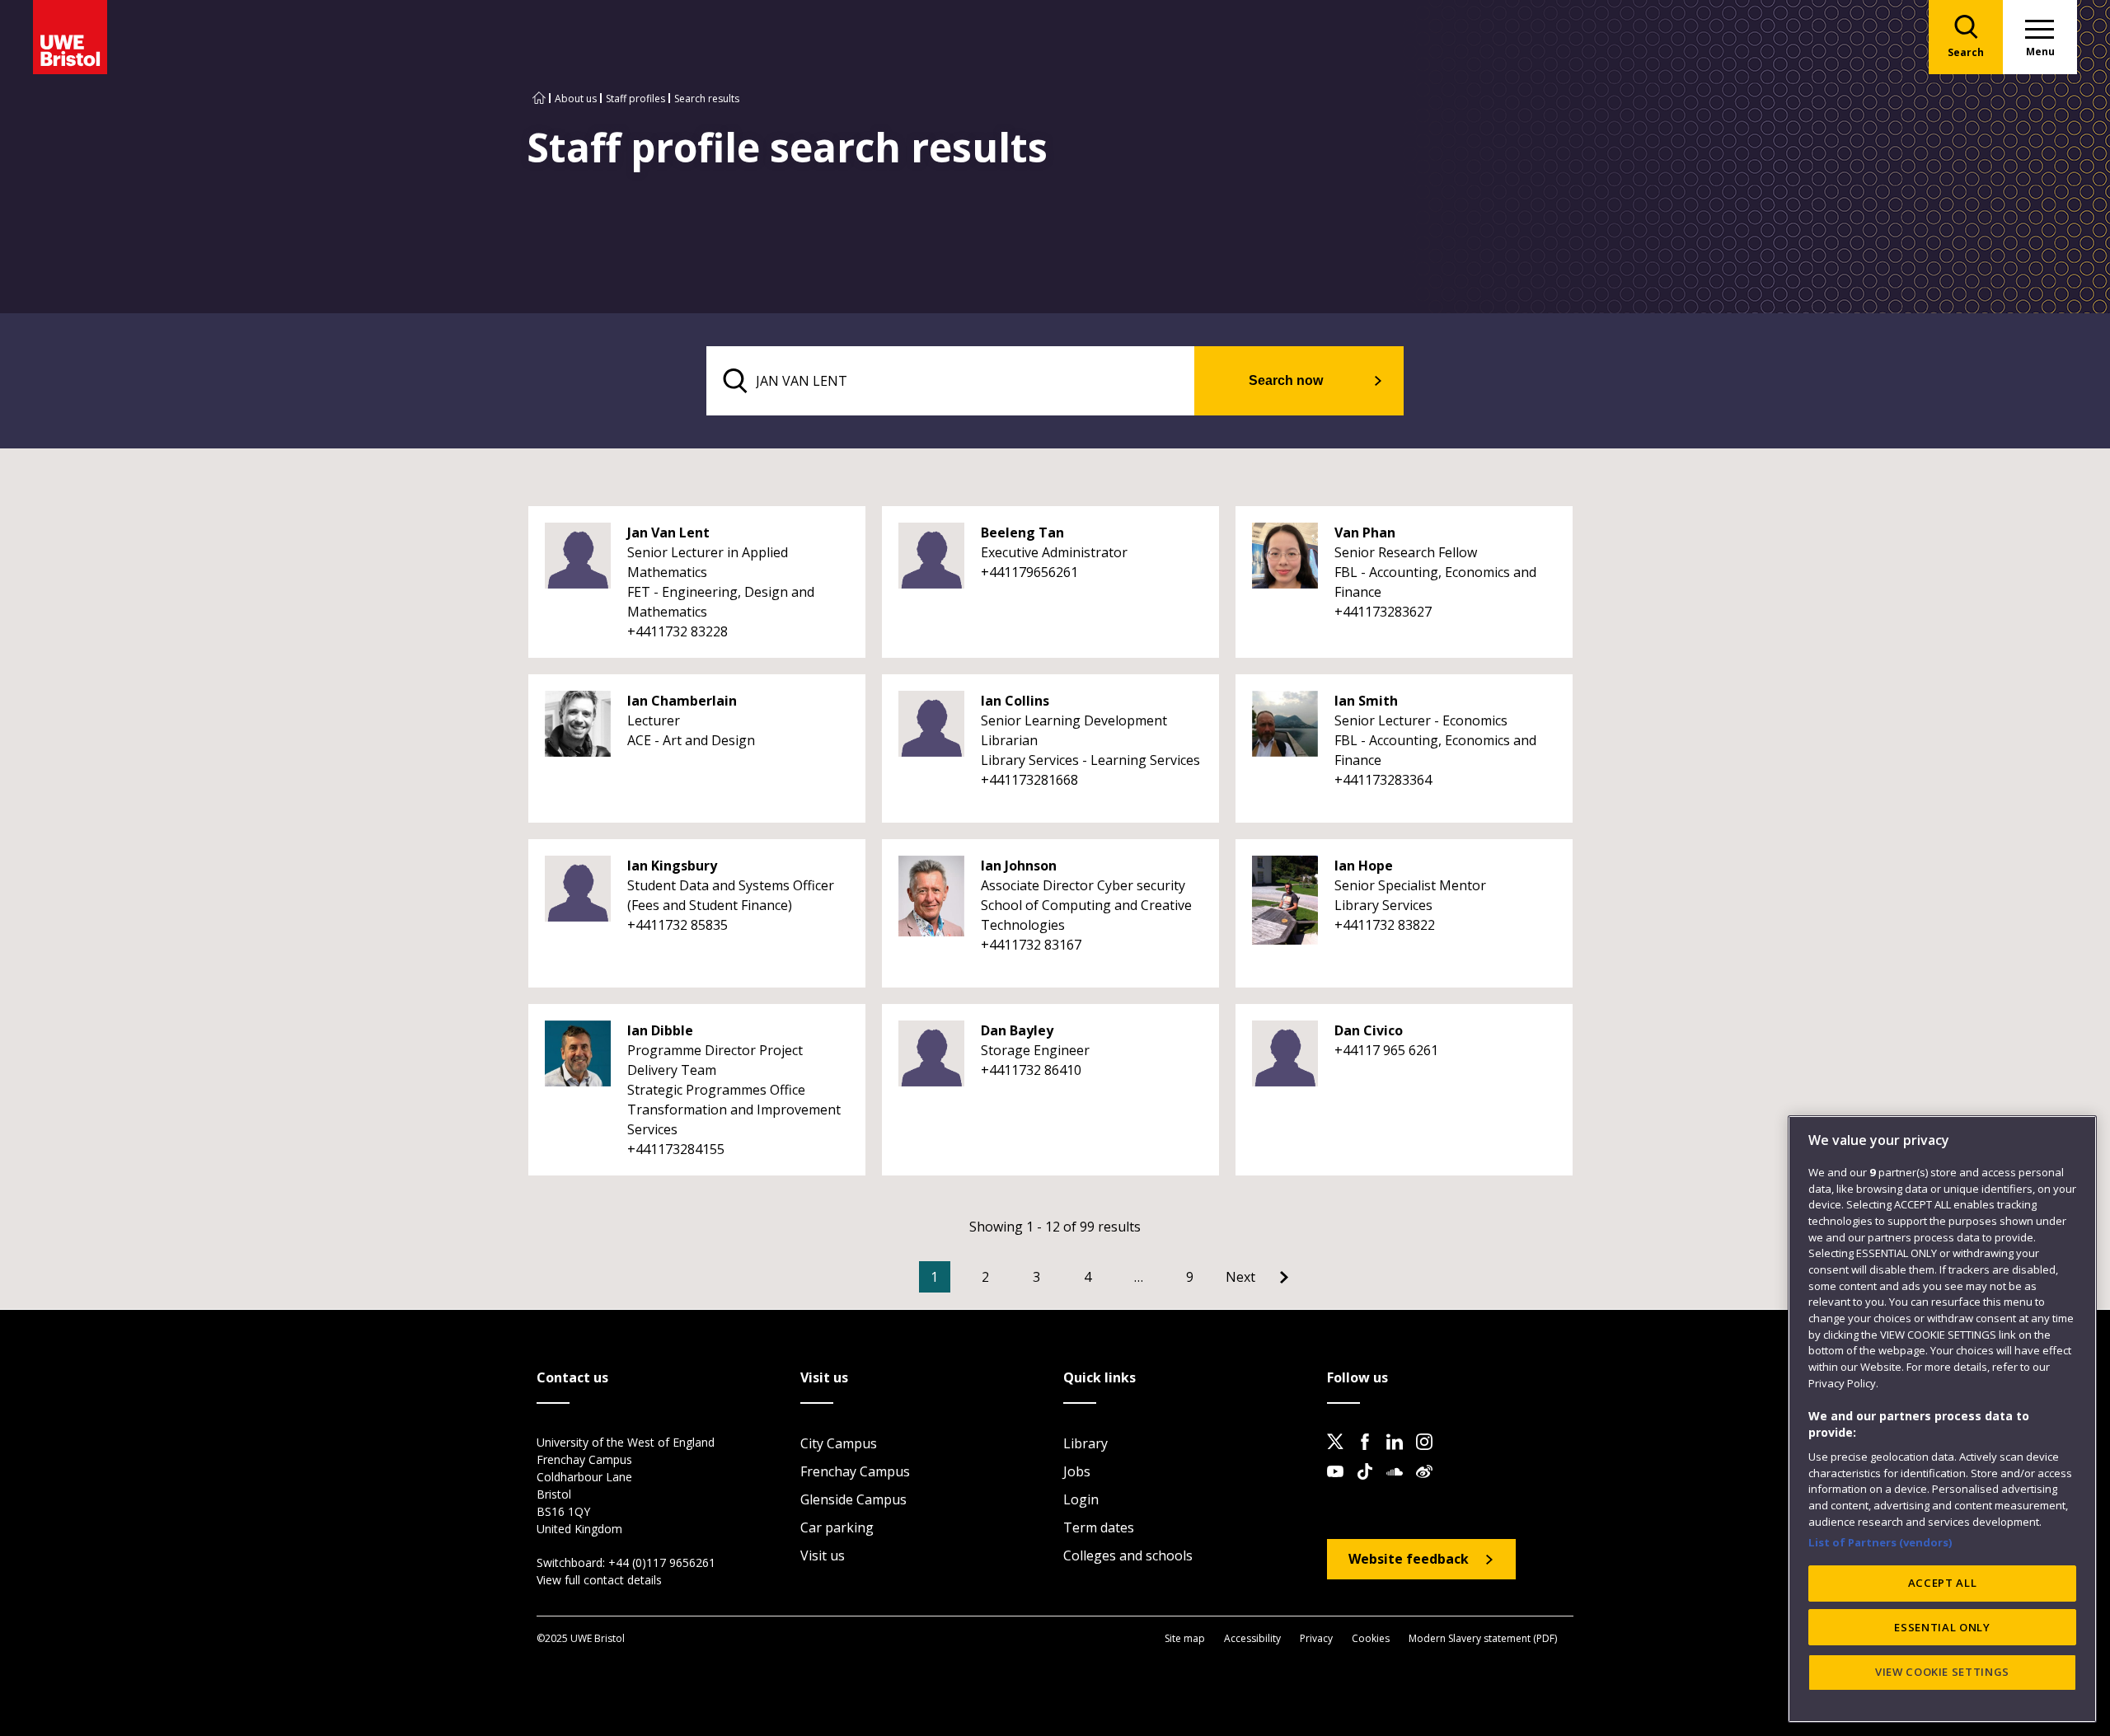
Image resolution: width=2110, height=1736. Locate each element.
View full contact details (599, 1580)
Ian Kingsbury (672, 866)
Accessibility (1252, 1638)
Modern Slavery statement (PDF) (1483, 1638)
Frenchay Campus (855, 1471)
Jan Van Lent (668, 533)
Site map (1185, 1638)
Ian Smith (1366, 701)
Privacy (1316, 1638)
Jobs (1077, 1471)
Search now (1286, 380)
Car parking (837, 1527)
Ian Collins (1015, 701)
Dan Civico (1369, 1030)
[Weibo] (1429, 1485)
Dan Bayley (1017, 1030)
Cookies (1371, 1638)
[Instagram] (1429, 1455)
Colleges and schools (1128, 1555)
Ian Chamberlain (682, 701)
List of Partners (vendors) (1880, 1541)
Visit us (823, 1555)
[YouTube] (1340, 1485)
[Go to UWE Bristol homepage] (539, 99)
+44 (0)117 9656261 (662, 1562)
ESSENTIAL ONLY (1942, 1627)
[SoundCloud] (1400, 1485)
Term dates (1099, 1527)
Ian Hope (1364, 866)
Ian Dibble (660, 1030)
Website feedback (1409, 1559)
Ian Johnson (1019, 866)
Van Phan (1365, 533)
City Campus (839, 1443)
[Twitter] (1340, 1455)
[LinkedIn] (1400, 1455)
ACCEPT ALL (1943, 1583)
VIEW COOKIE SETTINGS (1942, 1672)
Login (1081, 1499)
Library (1085, 1443)
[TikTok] (1370, 1485)
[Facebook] (1370, 1455)
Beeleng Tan (1022, 533)
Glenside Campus (853, 1499)
